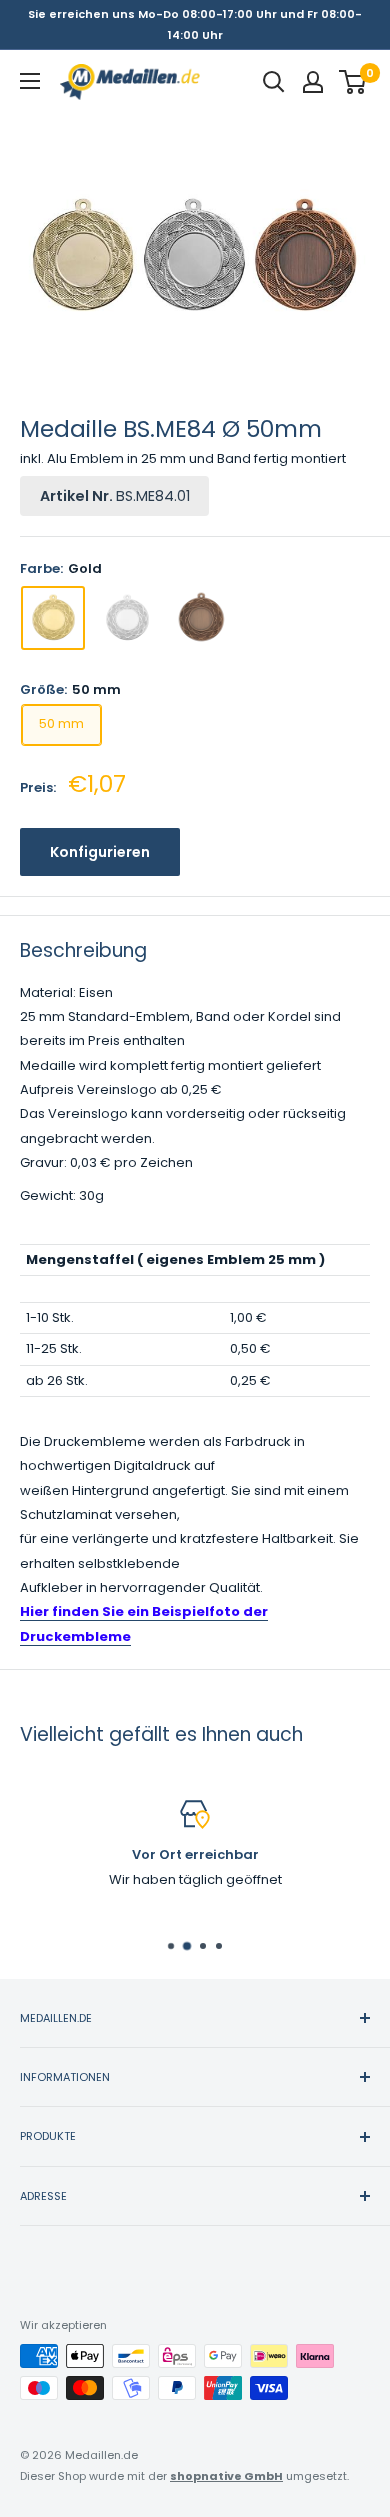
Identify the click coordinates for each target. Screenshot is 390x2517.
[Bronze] (201, 617)
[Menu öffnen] (30, 81)
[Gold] (53, 618)
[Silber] (127, 618)
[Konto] (313, 82)
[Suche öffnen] (274, 82)
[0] (353, 82)
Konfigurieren (100, 852)
